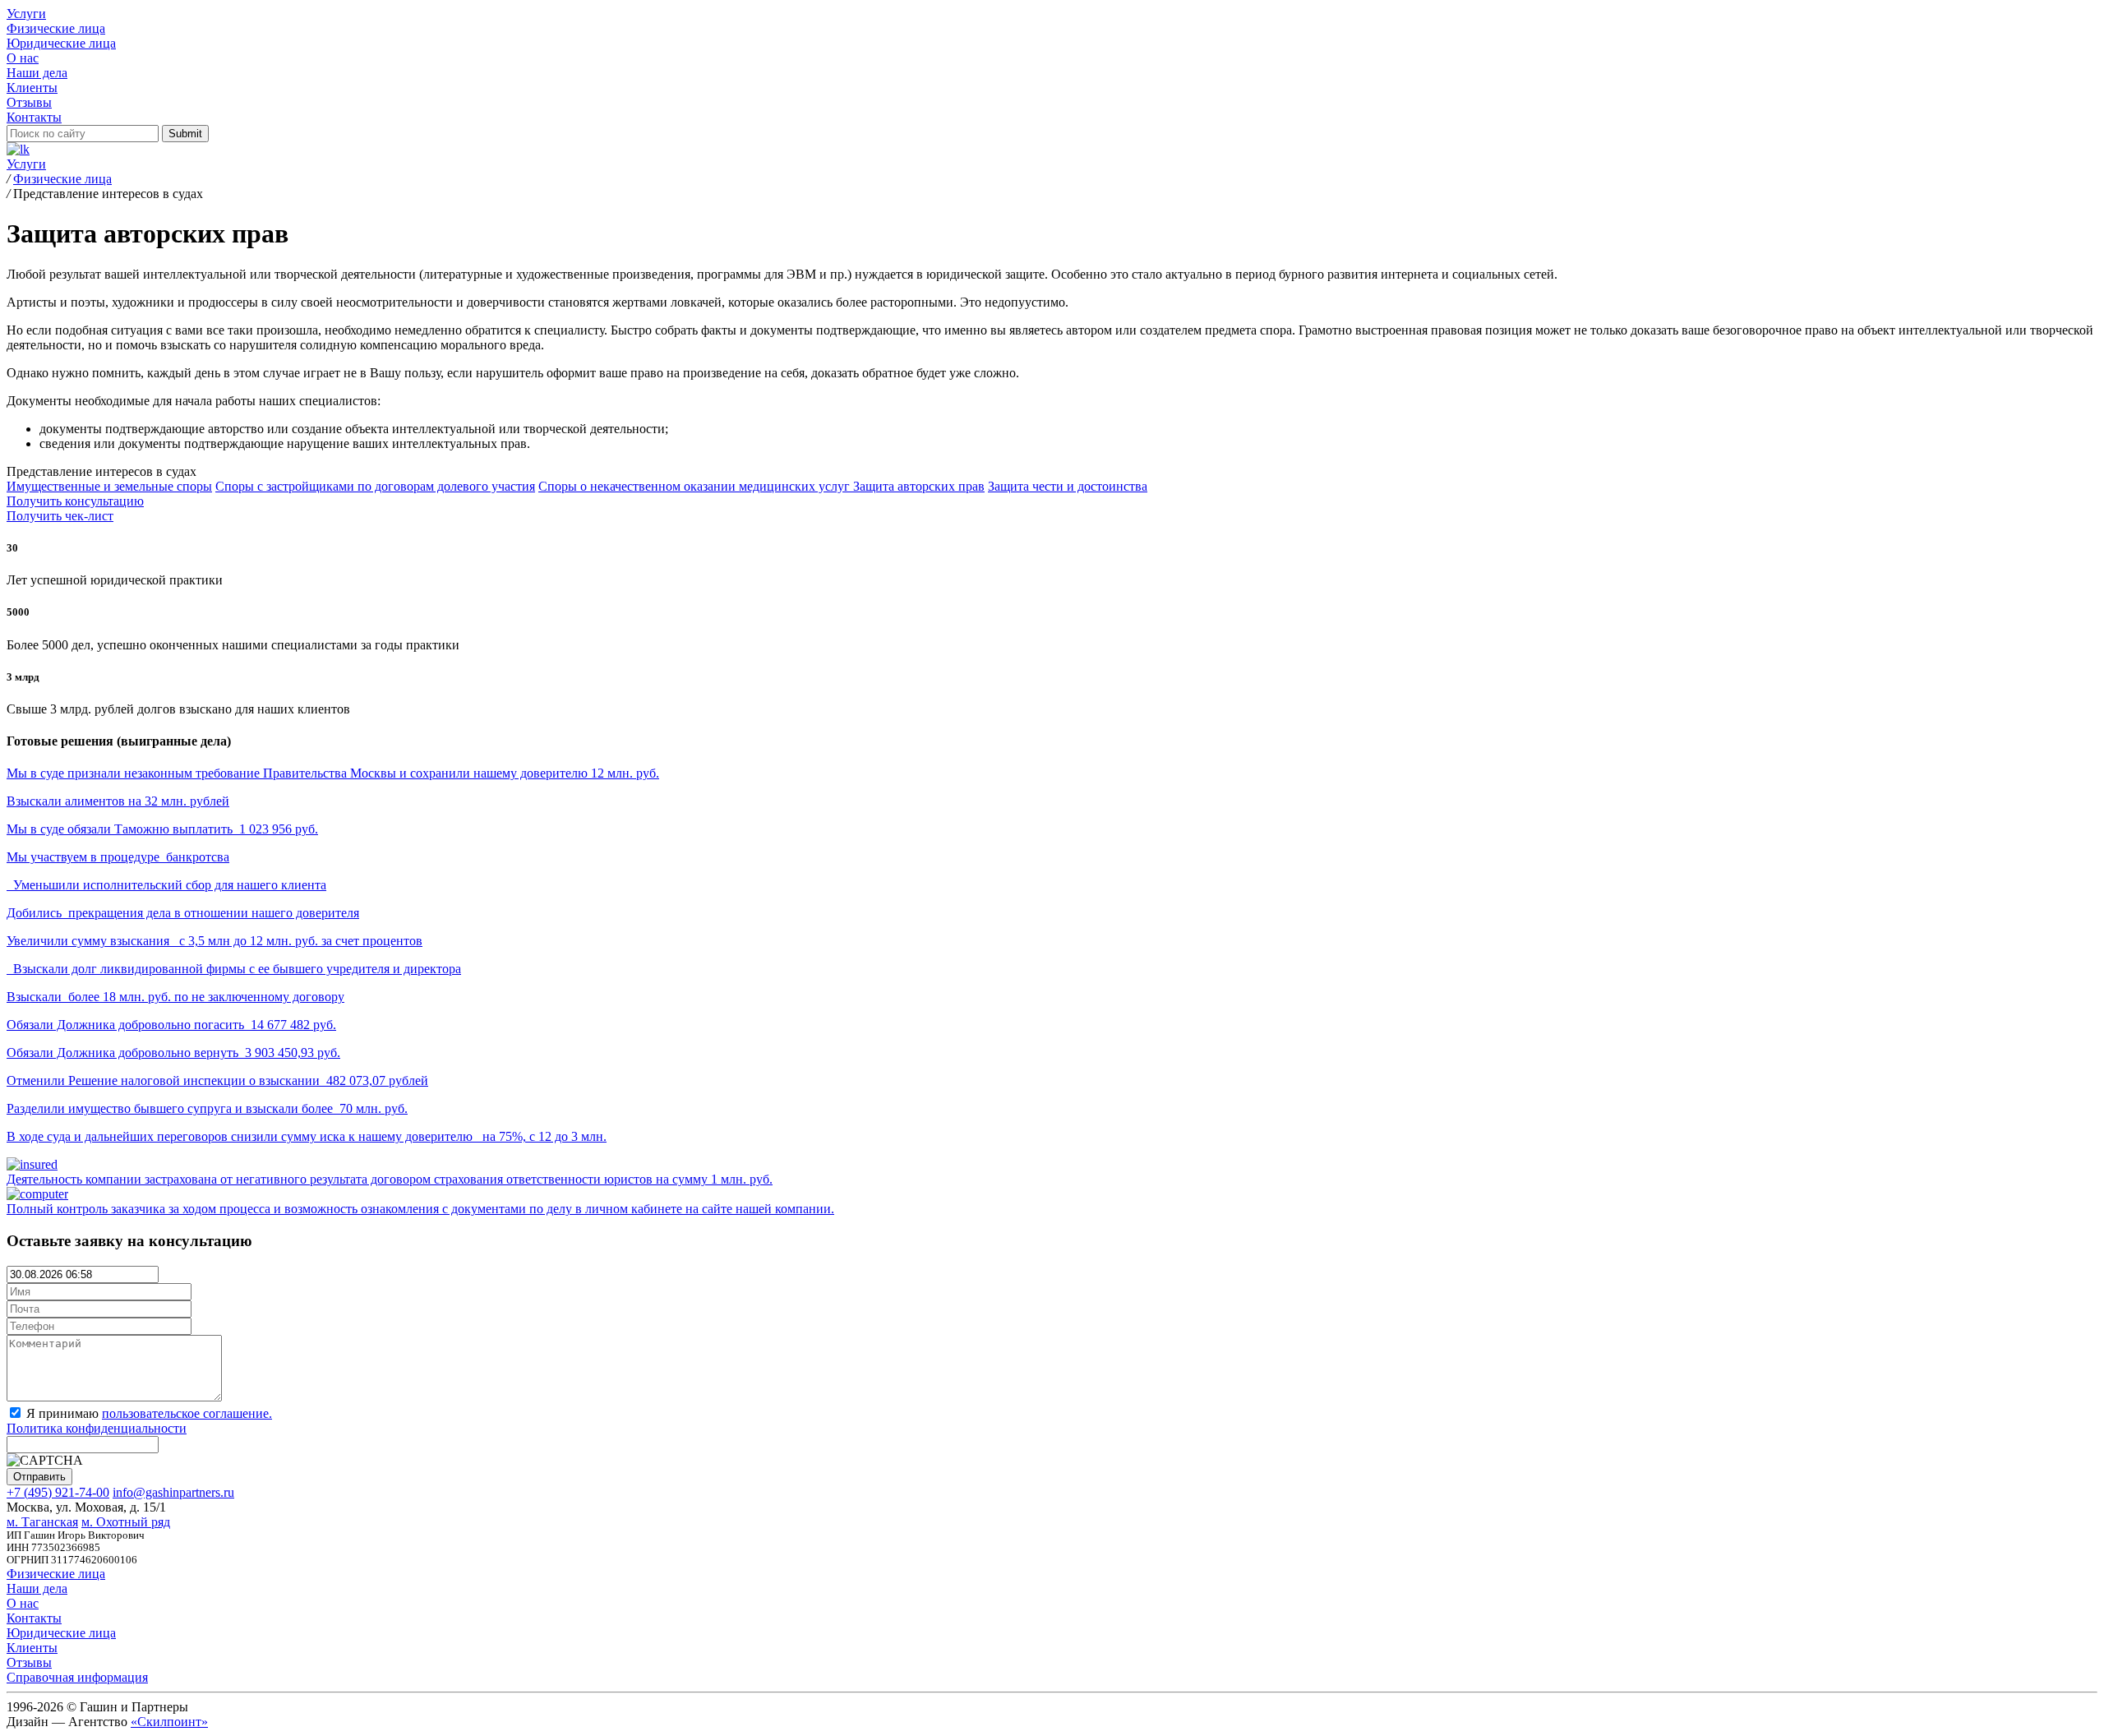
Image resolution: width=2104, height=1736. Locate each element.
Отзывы (29, 102)
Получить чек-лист (60, 516)
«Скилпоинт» (169, 1722)
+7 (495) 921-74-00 (58, 1492)
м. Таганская (42, 1522)
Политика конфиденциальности (97, 1428)
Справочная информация (77, 1677)
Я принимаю (139, 1421)
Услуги (26, 14)
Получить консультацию (75, 501)
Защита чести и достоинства (1068, 486)
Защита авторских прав (919, 486)
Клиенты (32, 88)
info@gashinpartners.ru (173, 1492)
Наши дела (37, 73)
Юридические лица (61, 43)
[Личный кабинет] (18, 149)
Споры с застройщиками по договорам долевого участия (375, 486)
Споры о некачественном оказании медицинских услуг (696, 486)
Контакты (34, 117)
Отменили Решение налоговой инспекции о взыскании (217, 1080)
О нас (23, 58)
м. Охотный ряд (126, 1522)
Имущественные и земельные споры (109, 486)
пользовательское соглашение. (187, 1413)
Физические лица (56, 28)
